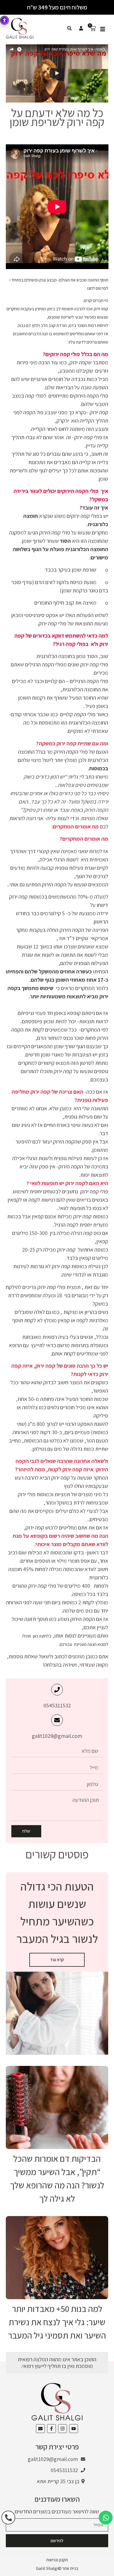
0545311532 (57, 1705)
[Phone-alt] (8, 2518)
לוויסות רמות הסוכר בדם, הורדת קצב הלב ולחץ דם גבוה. (63, 325)
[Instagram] (63, 2429)
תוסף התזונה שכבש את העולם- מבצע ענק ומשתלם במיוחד (60, 280)
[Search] (69, 28)
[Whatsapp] (106, 2518)
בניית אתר (70, 2568)
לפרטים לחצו (97, 288)
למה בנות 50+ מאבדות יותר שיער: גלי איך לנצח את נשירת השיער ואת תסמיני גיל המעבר (57, 2322)
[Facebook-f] (51, 2429)
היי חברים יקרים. (96, 300)
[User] (81, 28)
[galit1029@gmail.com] (57, 1720)
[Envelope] (40, 2429)
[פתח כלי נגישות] (4, 20)
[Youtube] (74, 2429)
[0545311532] (57, 1690)
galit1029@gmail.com (57, 1736)
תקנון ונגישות (57, 2560)
